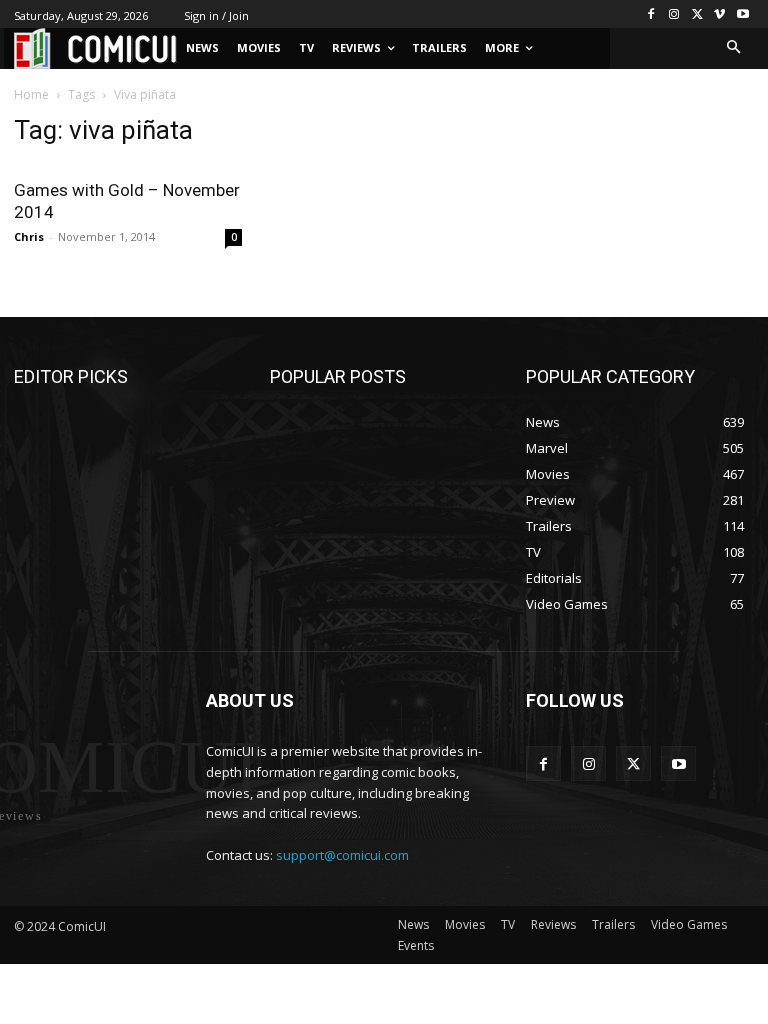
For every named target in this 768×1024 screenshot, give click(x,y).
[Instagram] (674, 14)
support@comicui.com (342, 855)
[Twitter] (697, 14)
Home (31, 94)
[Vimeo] (719, 14)
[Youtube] (742, 14)
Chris (29, 236)
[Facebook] (651, 14)
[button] (734, 48)
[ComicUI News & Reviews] (95, 48)
